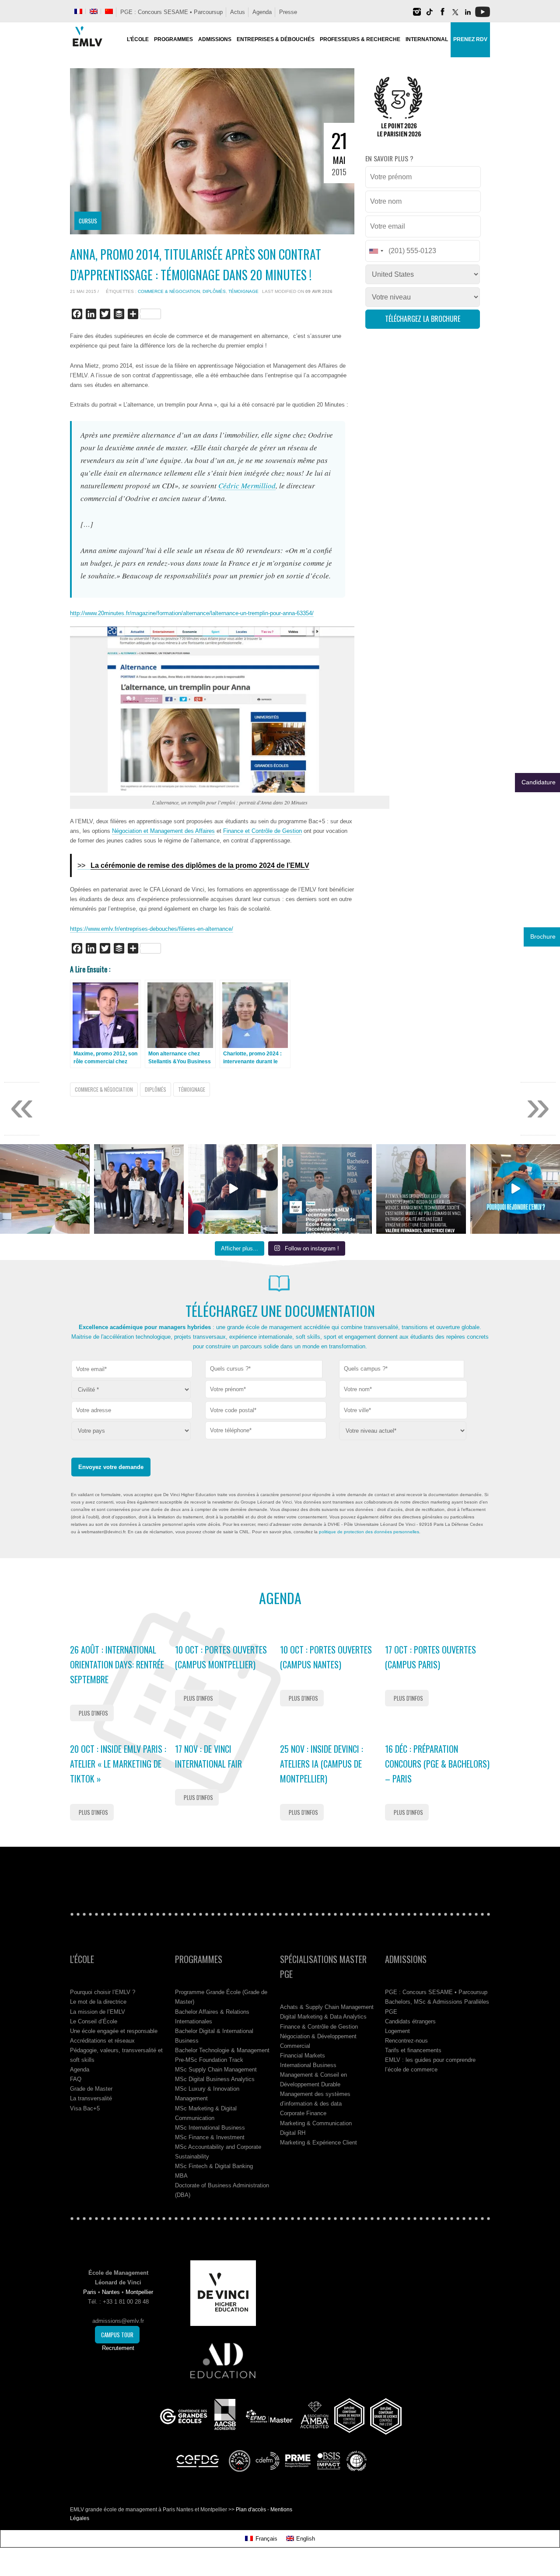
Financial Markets (303, 2056)
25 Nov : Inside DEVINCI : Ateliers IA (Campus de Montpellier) (322, 1764)
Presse (288, 12)
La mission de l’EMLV (98, 2012)
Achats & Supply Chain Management (327, 2007)
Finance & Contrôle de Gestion (319, 2027)
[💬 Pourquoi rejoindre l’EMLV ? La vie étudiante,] (515, 1189)
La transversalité (91, 2098)
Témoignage (243, 291)
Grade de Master (91, 2089)
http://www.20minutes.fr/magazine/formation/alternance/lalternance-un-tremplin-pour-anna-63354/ (192, 613)
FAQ (76, 2079)
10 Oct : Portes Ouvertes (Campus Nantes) (326, 1657)
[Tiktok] (430, 15)
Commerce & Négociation (169, 291)
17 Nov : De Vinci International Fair (208, 1756)
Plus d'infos (93, 1713)
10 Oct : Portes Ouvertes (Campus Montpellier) (221, 1657)
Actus (238, 12)
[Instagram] (417, 15)
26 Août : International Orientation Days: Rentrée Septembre (117, 1664)
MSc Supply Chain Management (216, 2070)
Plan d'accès (251, 2510)
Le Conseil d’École (94, 2021)
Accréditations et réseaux (102, 2041)
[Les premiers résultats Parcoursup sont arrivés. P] (421, 1189)
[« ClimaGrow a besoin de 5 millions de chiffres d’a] (139, 1189)
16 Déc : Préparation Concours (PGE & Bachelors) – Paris (437, 1764)
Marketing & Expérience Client (318, 2143)
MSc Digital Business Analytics (215, 2079)
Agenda (262, 12)
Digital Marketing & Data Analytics (323, 2017)
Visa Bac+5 (85, 2108)
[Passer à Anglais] (94, 11)
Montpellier (139, 2292)
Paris (90, 2292)
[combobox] (264, 1369)
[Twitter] (455, 15)
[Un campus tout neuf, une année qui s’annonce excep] (45, 1189)
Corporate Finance (303, 2113)
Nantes (111, 2292)
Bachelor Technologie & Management (222, 2050)
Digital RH (293, 2133)
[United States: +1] (376, 251)
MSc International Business (210, 2128)
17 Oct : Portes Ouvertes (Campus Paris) (430, 1657)
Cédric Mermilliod (247, 486)
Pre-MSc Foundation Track (209, 2060)
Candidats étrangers (410, 2021)
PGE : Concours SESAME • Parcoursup (171, 12)
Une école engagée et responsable (114, 2031)
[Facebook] (442, 15)
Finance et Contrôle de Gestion (262, 831)
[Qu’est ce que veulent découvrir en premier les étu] (233, 1189)
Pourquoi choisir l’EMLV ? (103, 1992)
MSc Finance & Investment (210, 2137)
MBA (181, 2176)
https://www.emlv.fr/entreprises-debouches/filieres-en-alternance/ (152, 929)
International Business (308, 2065)
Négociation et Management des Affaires (163, 831)
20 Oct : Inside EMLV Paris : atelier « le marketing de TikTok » (118, 1764)
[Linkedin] (468, 15)
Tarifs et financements (413, 2050)
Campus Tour (117, 2335)
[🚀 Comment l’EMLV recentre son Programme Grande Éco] (327, 1189)
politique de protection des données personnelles (369, 1532)
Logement (397, 2031)
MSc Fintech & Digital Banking (214, 2166)
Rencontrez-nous (406, 2041)
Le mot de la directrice (98, 2002)
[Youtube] (483, 15)
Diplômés (214, 291)
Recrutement (118, 2348)
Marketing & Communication (316, 2123)
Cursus (88, 221)
